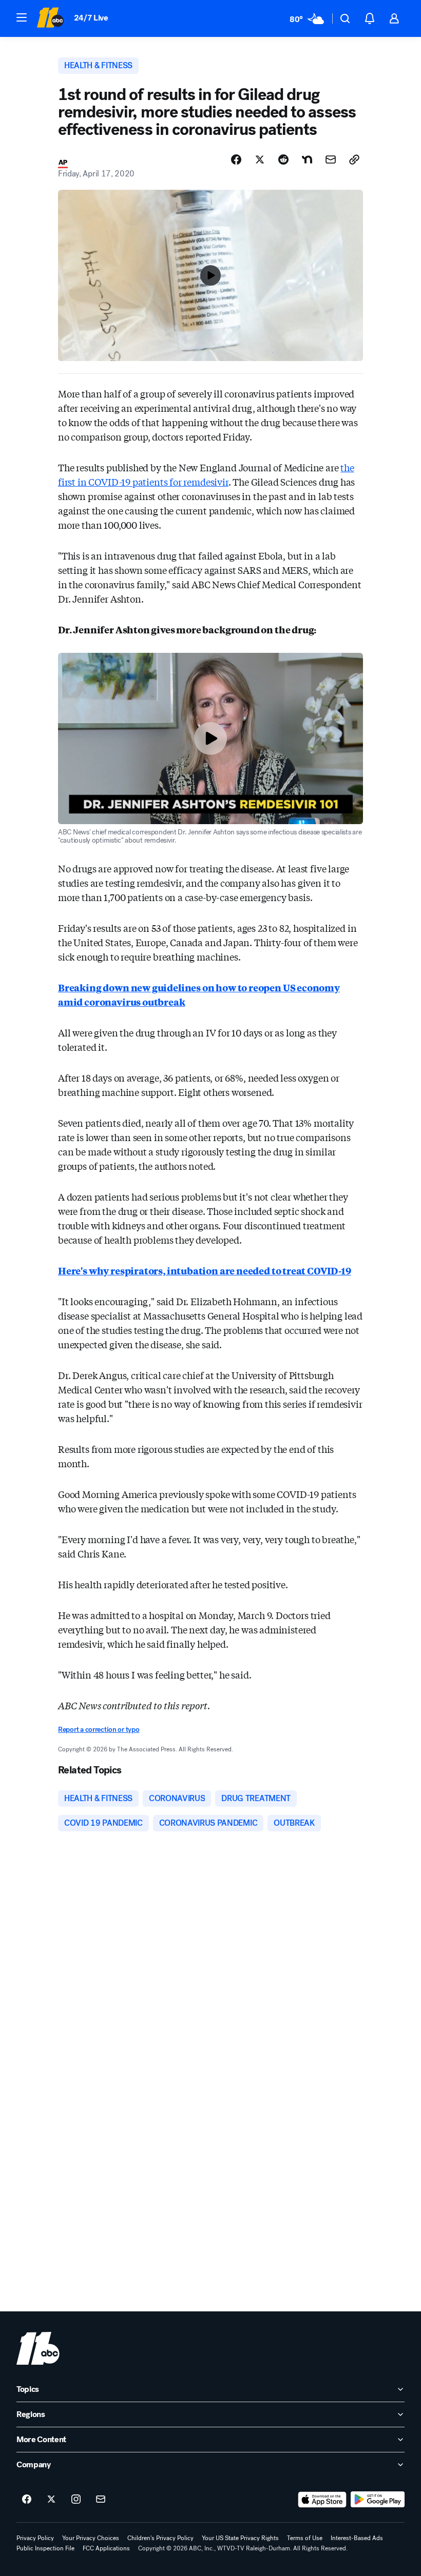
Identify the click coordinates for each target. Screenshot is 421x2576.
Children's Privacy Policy (160, 2538)
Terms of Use (305, 2538)
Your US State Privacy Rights (240, 2538)
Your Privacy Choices (91, 2538)
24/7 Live (91, 18)
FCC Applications (106, 2548)
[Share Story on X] (260, 159)
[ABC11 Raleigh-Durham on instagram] (76, 2500)
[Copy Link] (354, 159)
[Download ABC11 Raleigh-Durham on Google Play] (378, 2500)
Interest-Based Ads (357, 2538)
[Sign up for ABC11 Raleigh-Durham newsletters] (101, 2500)
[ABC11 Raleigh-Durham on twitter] (51, 2500)
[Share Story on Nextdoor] (307, 159)
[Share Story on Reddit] (283, 159)
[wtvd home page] (38, 2348)
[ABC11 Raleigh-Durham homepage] (50, 18)
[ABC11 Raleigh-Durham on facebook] (27, 2500)
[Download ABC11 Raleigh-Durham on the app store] (322, 2500)
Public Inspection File (45, 2548)
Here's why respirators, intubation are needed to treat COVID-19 (205, 1270)
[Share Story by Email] (331, 159)
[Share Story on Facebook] (236, 159)
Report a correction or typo (99, 1730)
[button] (22, 17)
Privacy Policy (35, 2538)
